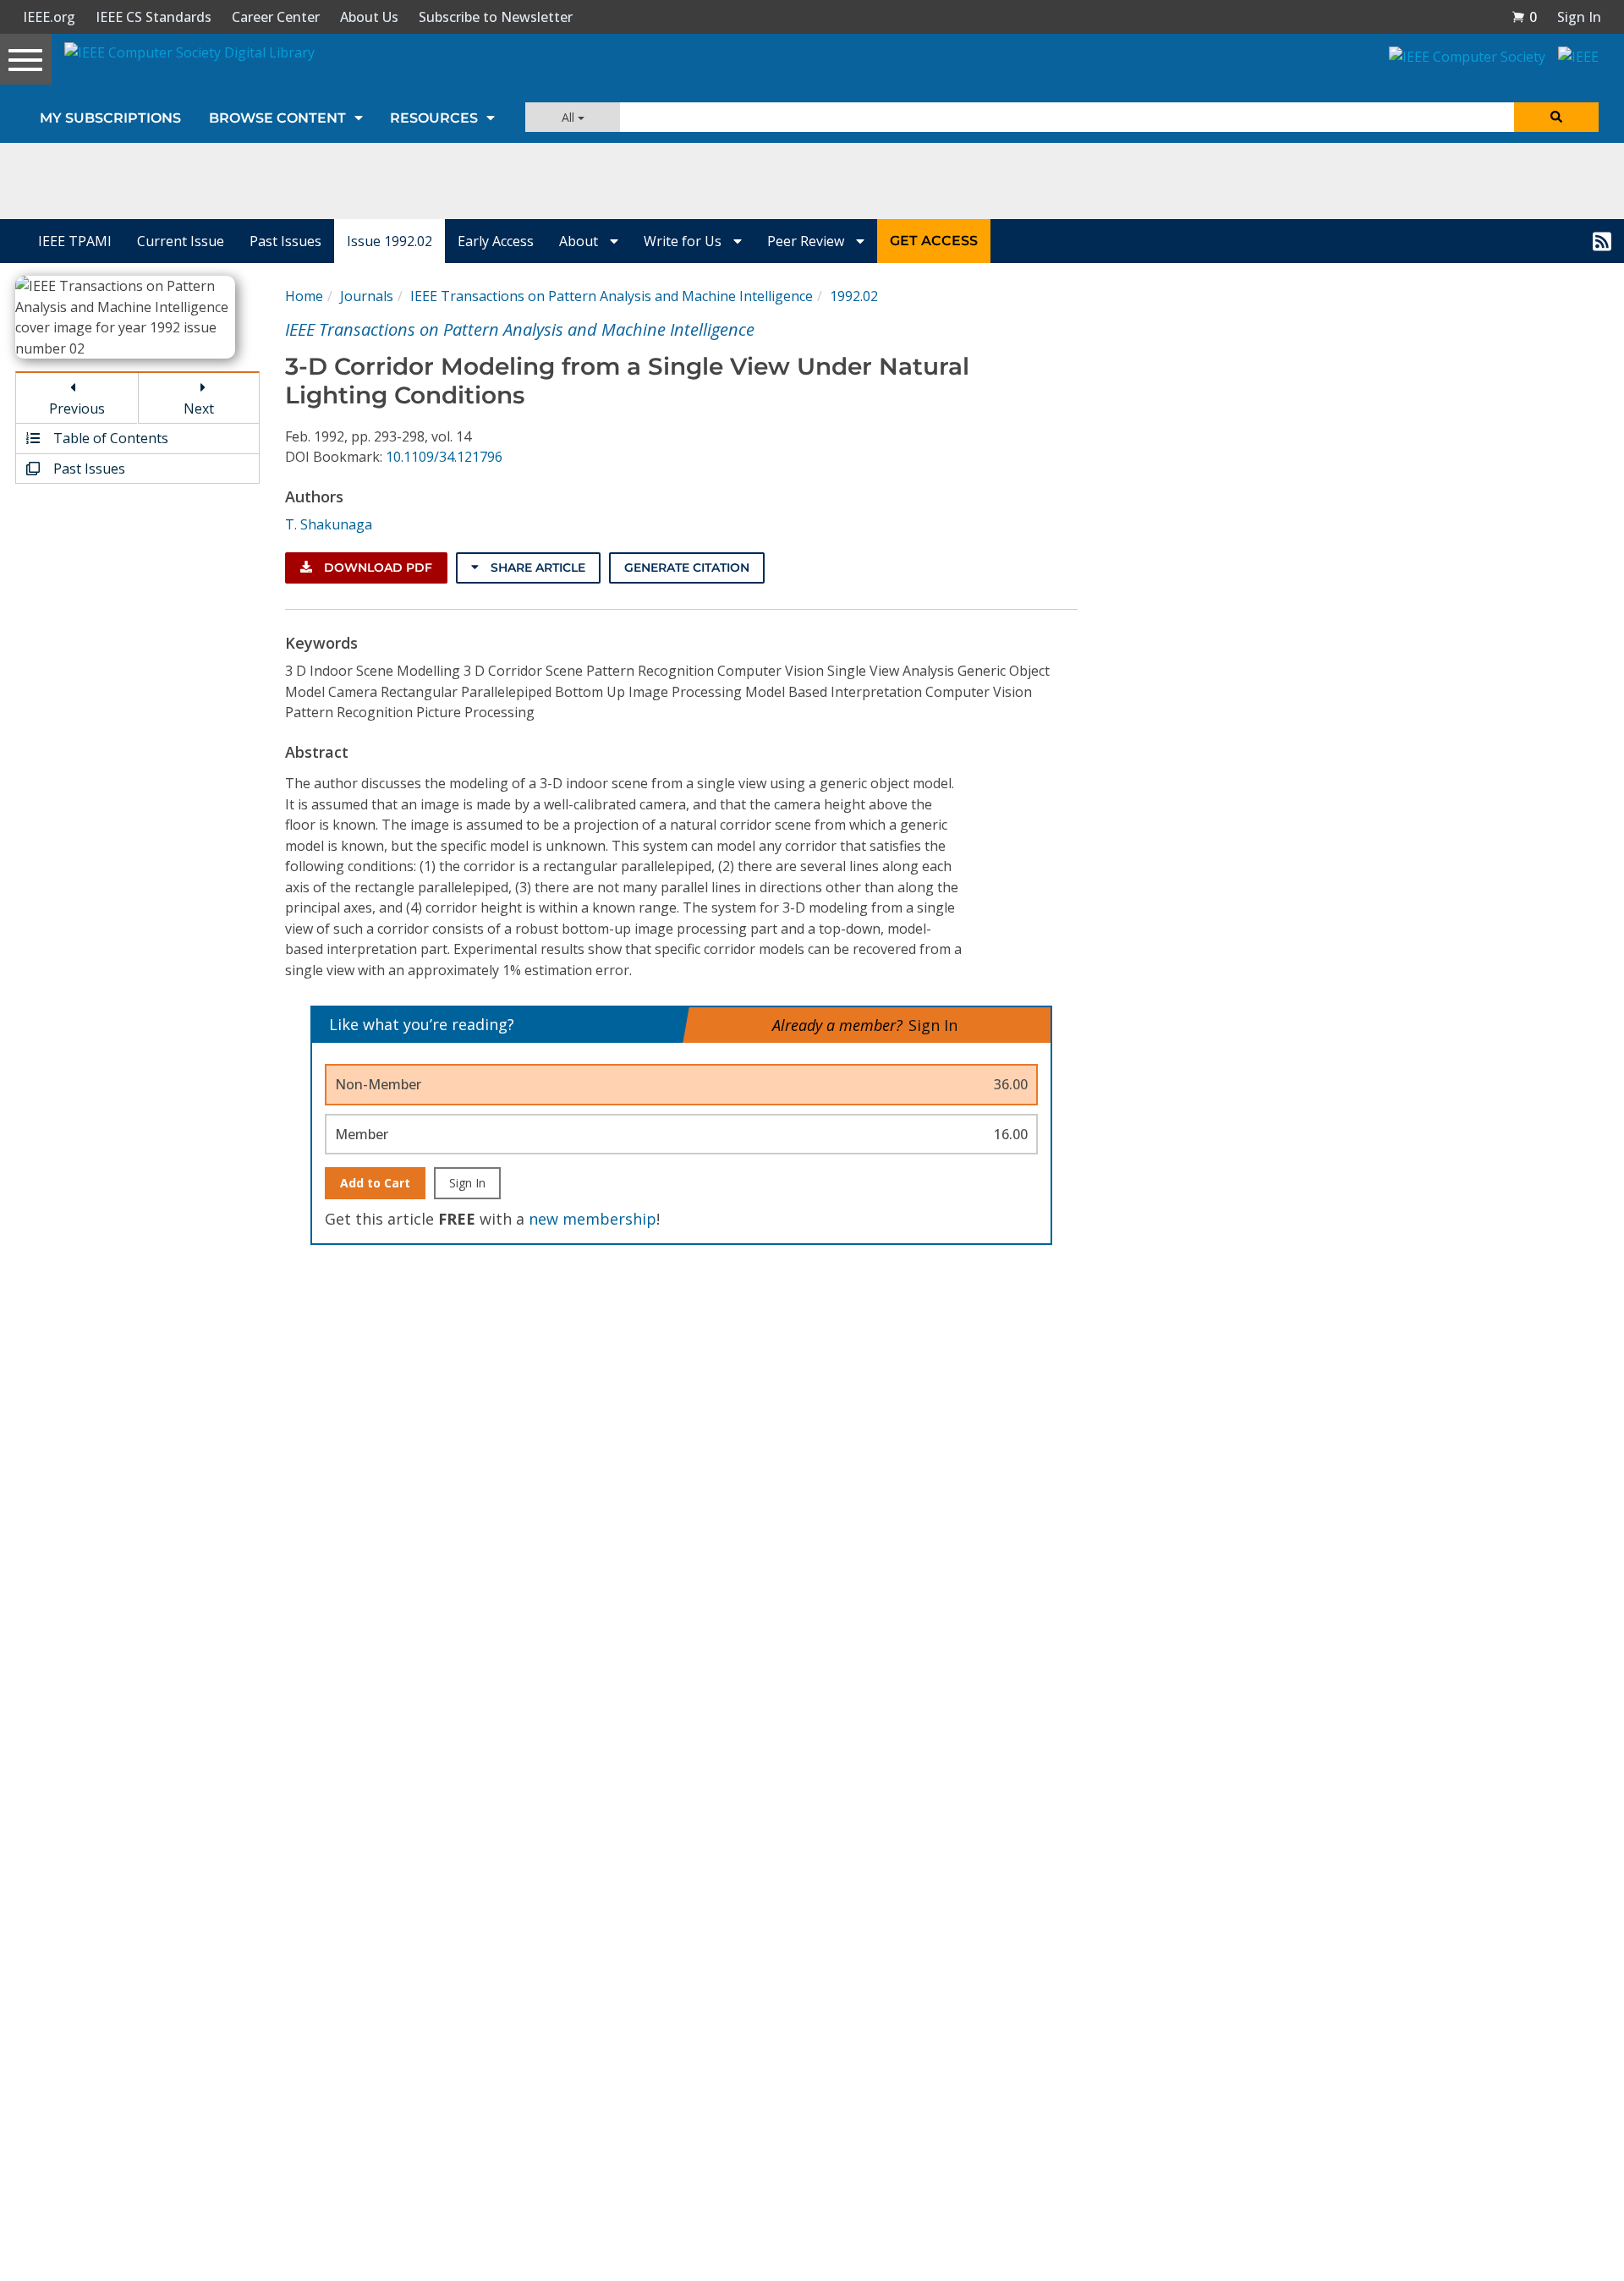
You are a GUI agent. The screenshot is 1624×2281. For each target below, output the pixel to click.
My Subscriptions (110, 118)
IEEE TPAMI (75, 241)
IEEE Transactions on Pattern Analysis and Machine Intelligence (612, 296)
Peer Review (807, 241)
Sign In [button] (1579, 17)
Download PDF (376, 568)
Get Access (934, 241)
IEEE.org (49, 17)
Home (304, 296)
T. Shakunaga (329, 524)
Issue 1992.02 (390, 241)
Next (199, 408)
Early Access (496, 241)
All (570, 117)
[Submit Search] (1556, 117)
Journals (367, 296)
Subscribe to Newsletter (496, 17)
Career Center (276, 17)
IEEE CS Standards (154, 17)
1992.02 (854, 296)
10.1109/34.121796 (444, 457)
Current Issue (181, 241)
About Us (369, 17)
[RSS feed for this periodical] (1602, 241)
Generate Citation (687, 568)
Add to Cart (375, 1183)
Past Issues (285, 241)
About (580, 241)
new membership (593, 1219)
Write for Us (684, 241)
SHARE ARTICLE (536, 568)
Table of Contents (109, 438)
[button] (1524, 17)
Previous (77, 408)
